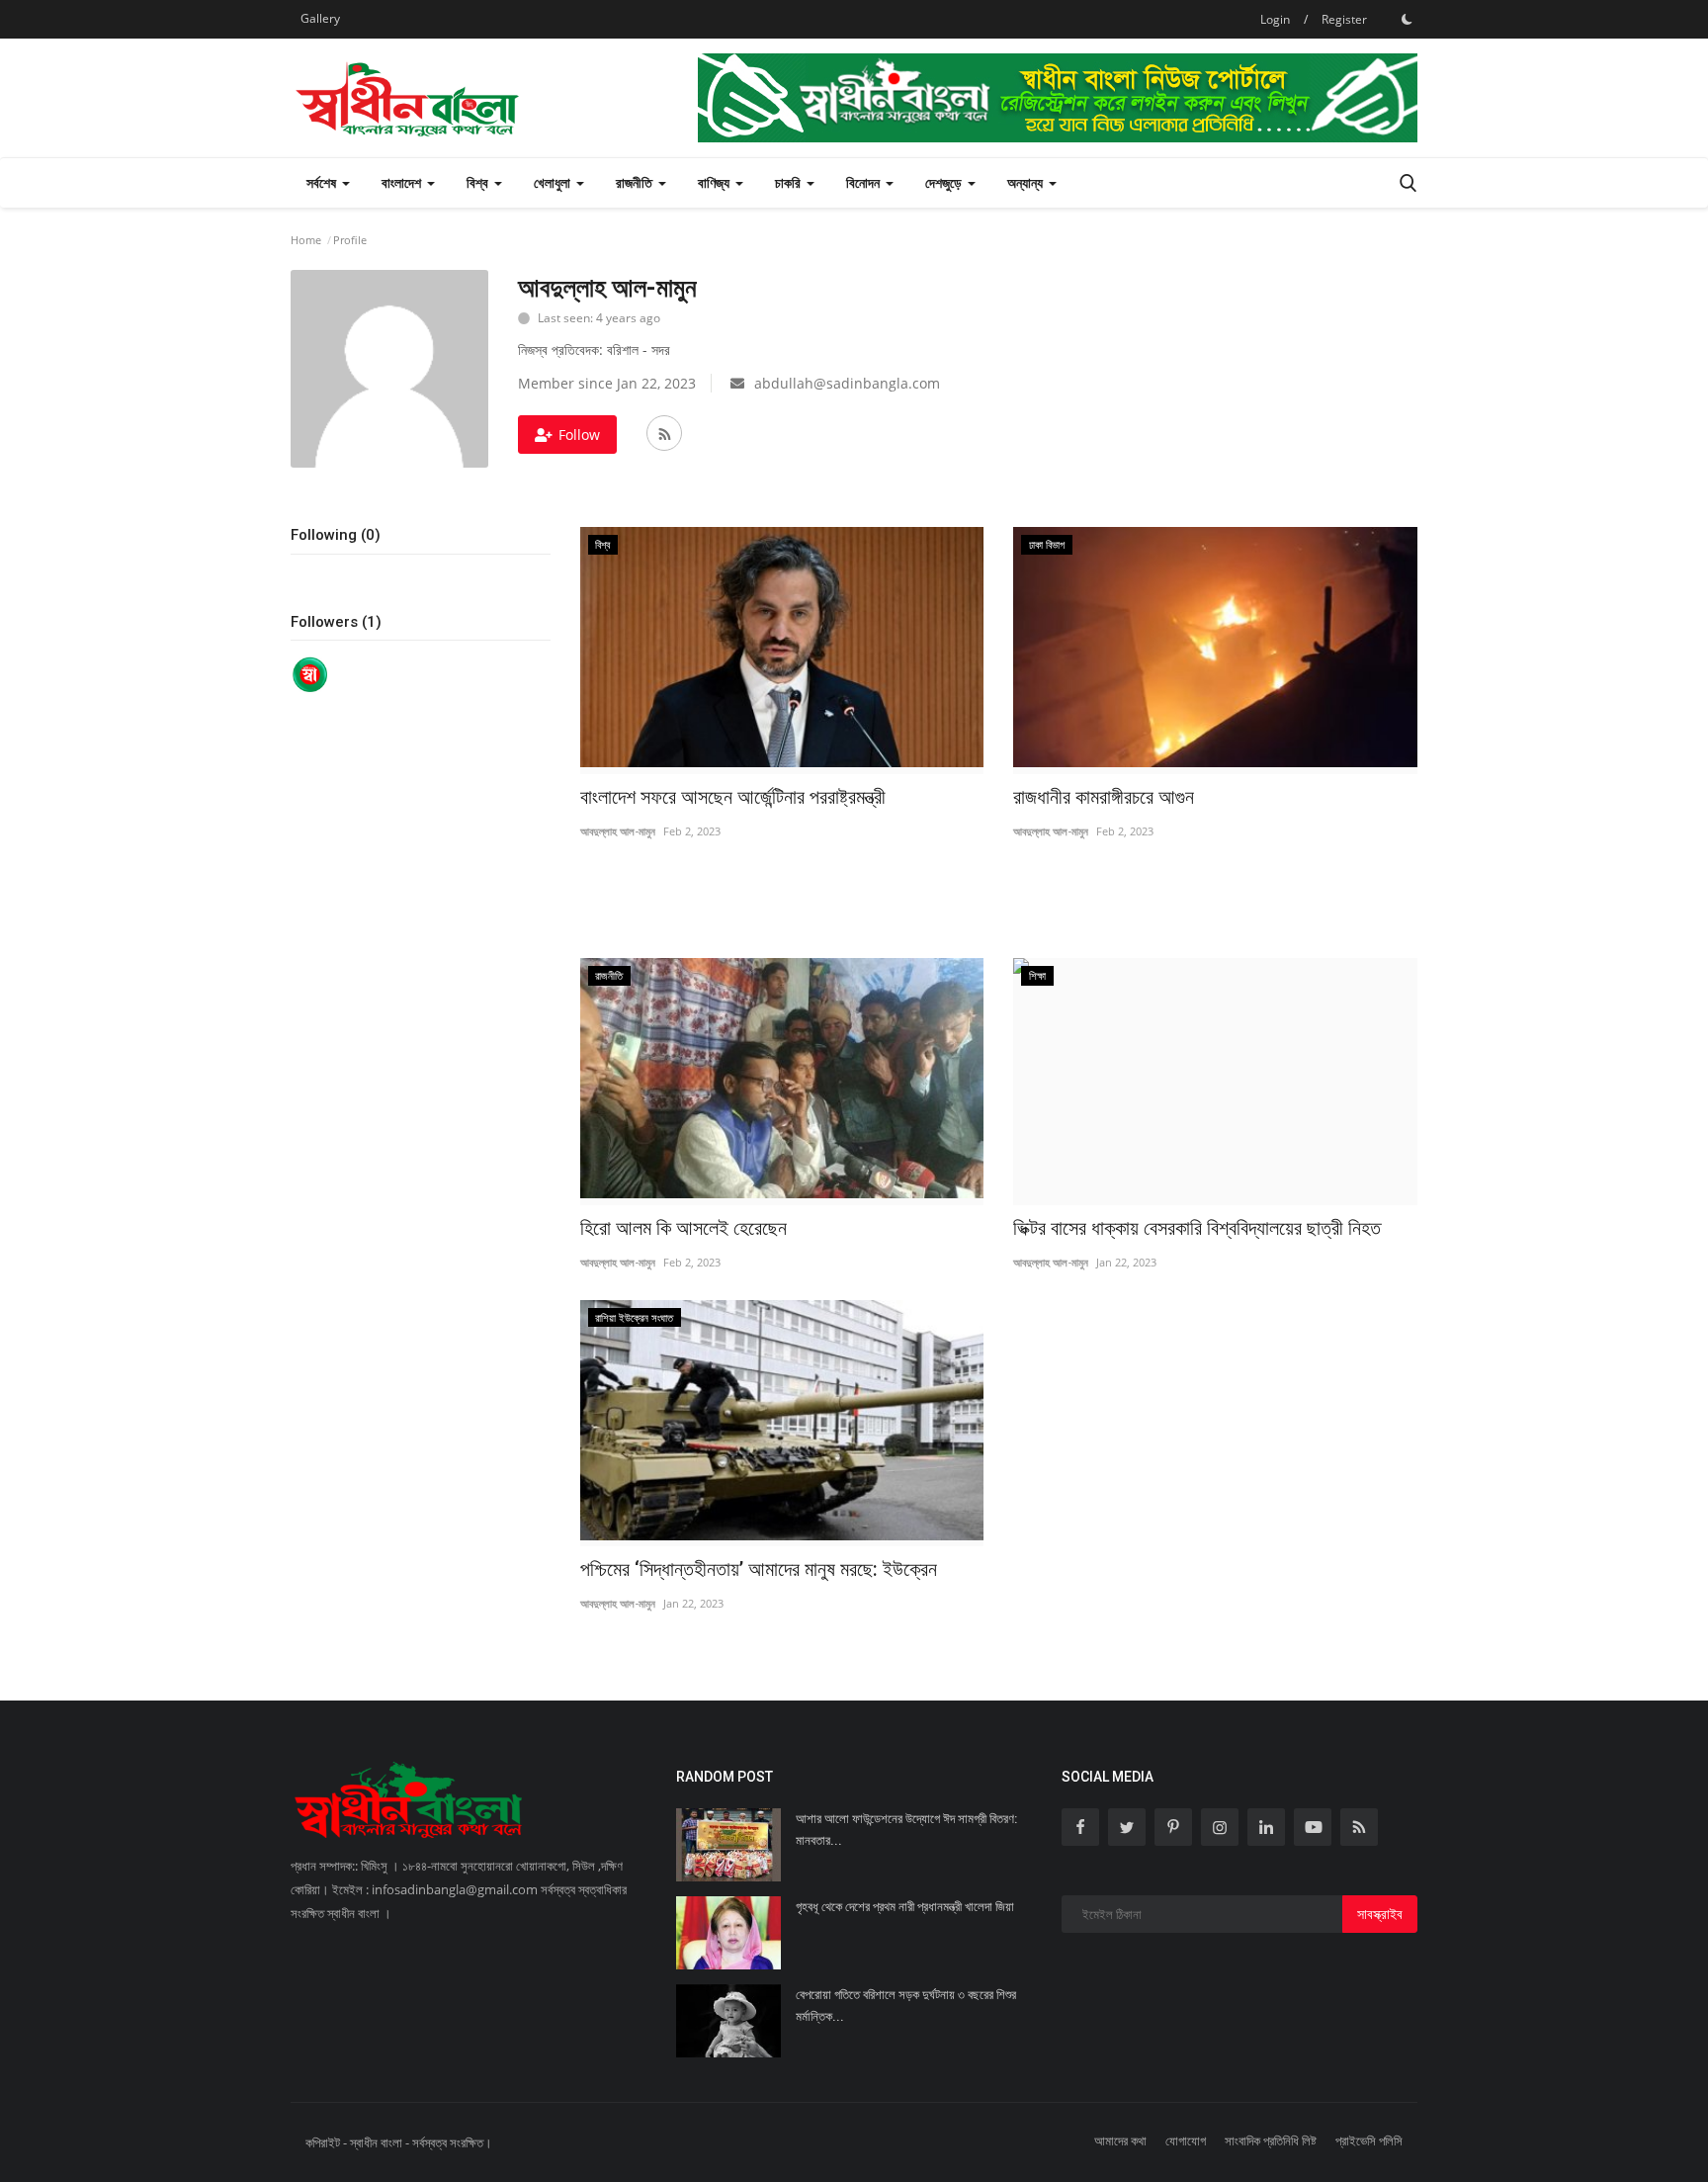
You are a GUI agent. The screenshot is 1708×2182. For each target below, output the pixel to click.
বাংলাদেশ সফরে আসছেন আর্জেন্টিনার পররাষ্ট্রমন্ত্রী (733, 797)
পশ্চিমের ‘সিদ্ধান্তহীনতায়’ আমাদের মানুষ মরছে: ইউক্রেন (759, 1569)
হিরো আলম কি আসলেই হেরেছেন (683, 1228)
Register (1344, 19)
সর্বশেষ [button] (323, 182)
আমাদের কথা (1120, 2140)
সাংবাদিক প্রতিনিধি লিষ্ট (1271, 2140)
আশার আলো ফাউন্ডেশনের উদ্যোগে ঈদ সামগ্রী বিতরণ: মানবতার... (906, 1830)
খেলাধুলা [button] (554, 182)
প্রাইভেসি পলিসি (1369, 2140)
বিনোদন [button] (865, 182)
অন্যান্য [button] (1027, 182)
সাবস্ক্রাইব (1380, 1914)
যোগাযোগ (1186, 2140)
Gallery (320, 18)
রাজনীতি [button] (636, 182)
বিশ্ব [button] (479, 182)
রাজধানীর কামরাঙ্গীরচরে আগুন (1104, 797)
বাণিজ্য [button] (716, 182)
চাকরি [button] (790, 182)
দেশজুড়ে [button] (945, 182)
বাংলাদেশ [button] (403, 182)
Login (1275, 19)
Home (306, 240)
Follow (579, 435)
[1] (1407, 19)
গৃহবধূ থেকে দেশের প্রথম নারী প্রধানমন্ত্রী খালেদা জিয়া (905, 1907)
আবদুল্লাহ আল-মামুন (618, 831)
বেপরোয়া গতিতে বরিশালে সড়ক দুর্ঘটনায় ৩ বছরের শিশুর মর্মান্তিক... (906, 2006)
